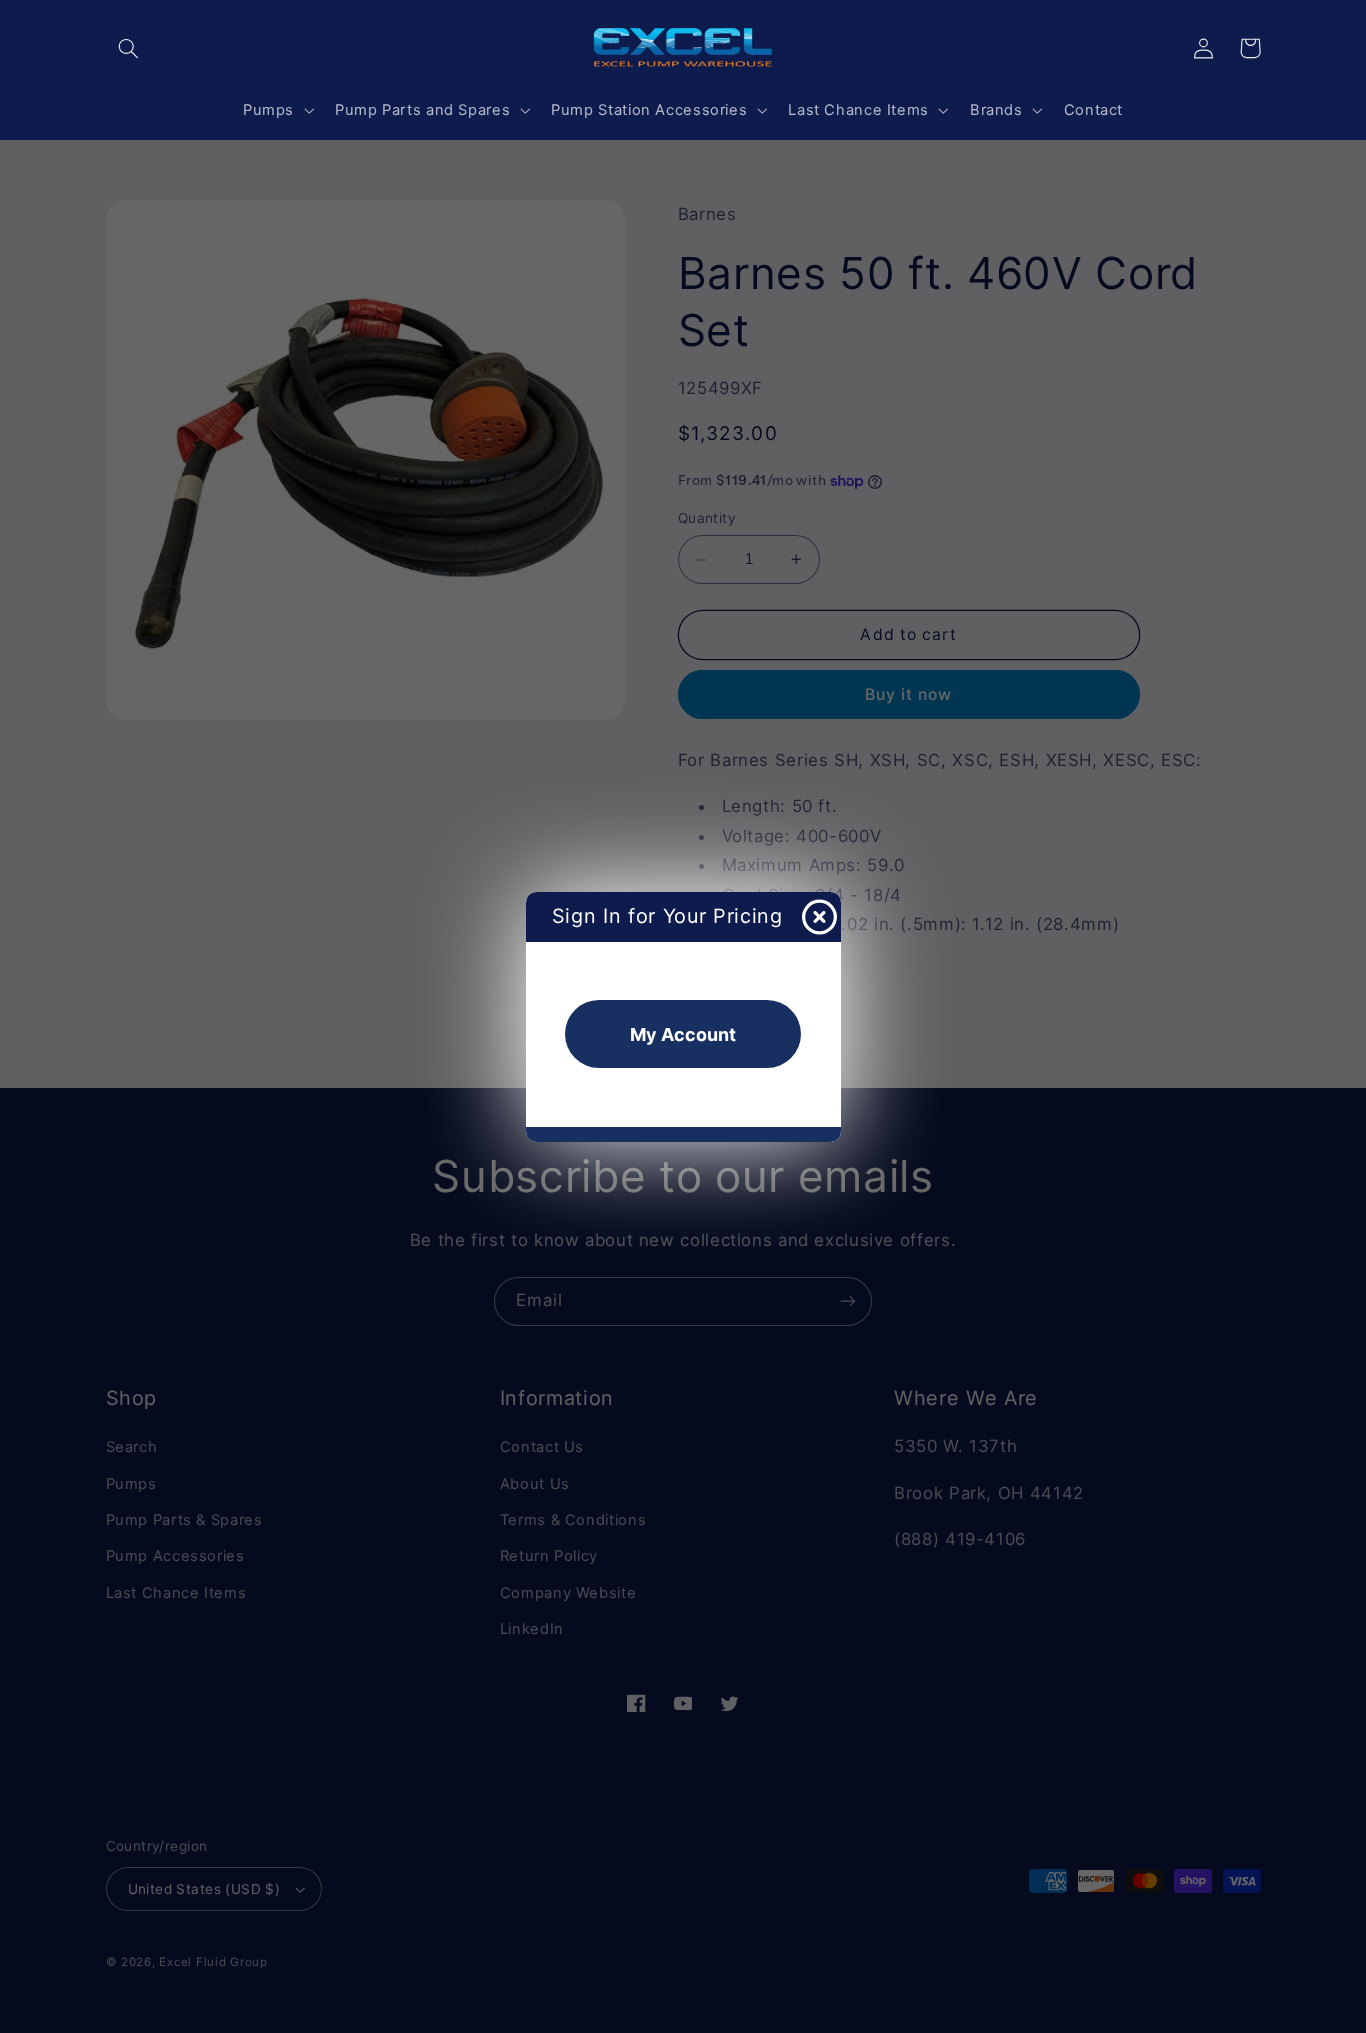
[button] (129, 48)
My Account (683, 1034)
